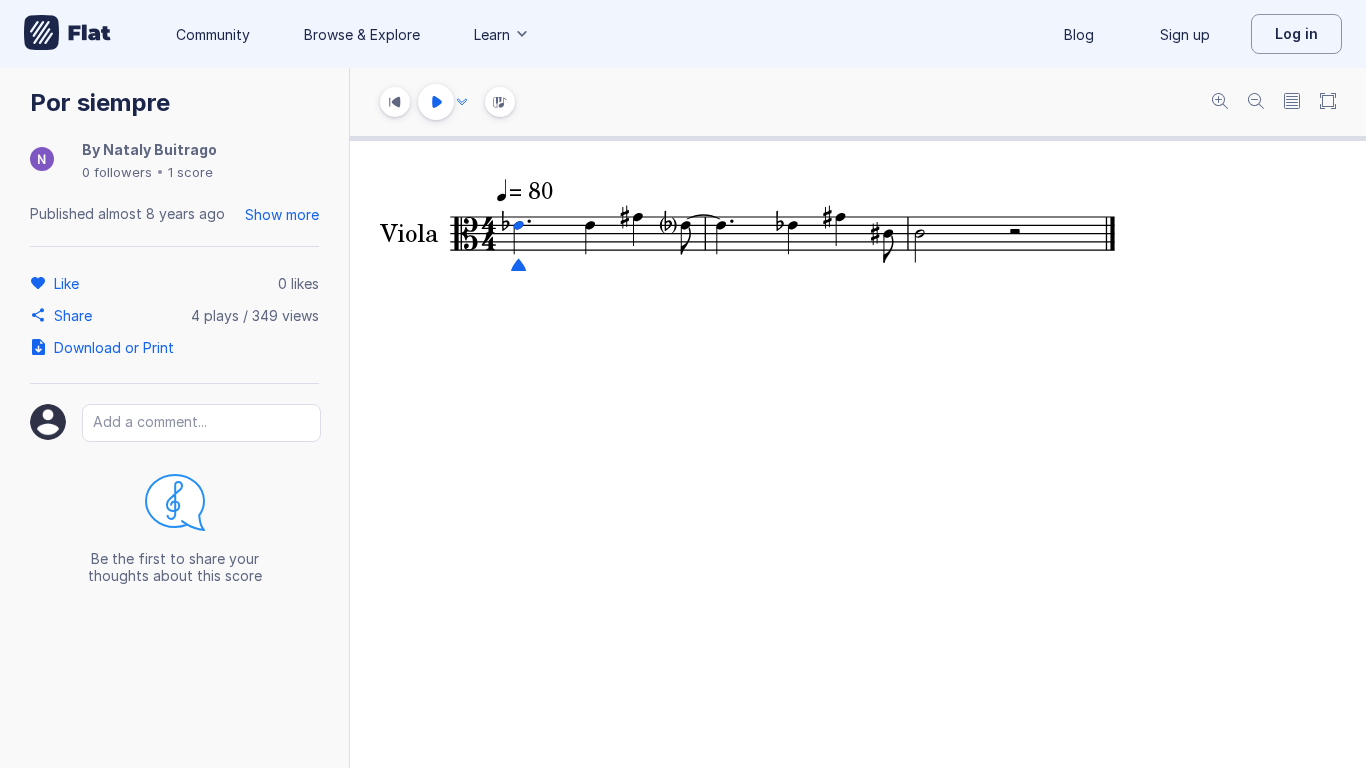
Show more (282, 214)
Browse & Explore (362, 34)
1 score (190, 172)
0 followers (117, 172)
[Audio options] (462, 102)
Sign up (1185, 34)
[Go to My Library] (67, 34)
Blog (1079, 34)
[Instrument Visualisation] (500, 102)
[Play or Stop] (436, 102)
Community (213, 34)
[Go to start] (395, 102)
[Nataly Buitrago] (42, 160)
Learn (492, 34)
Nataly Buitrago (160, 149)
